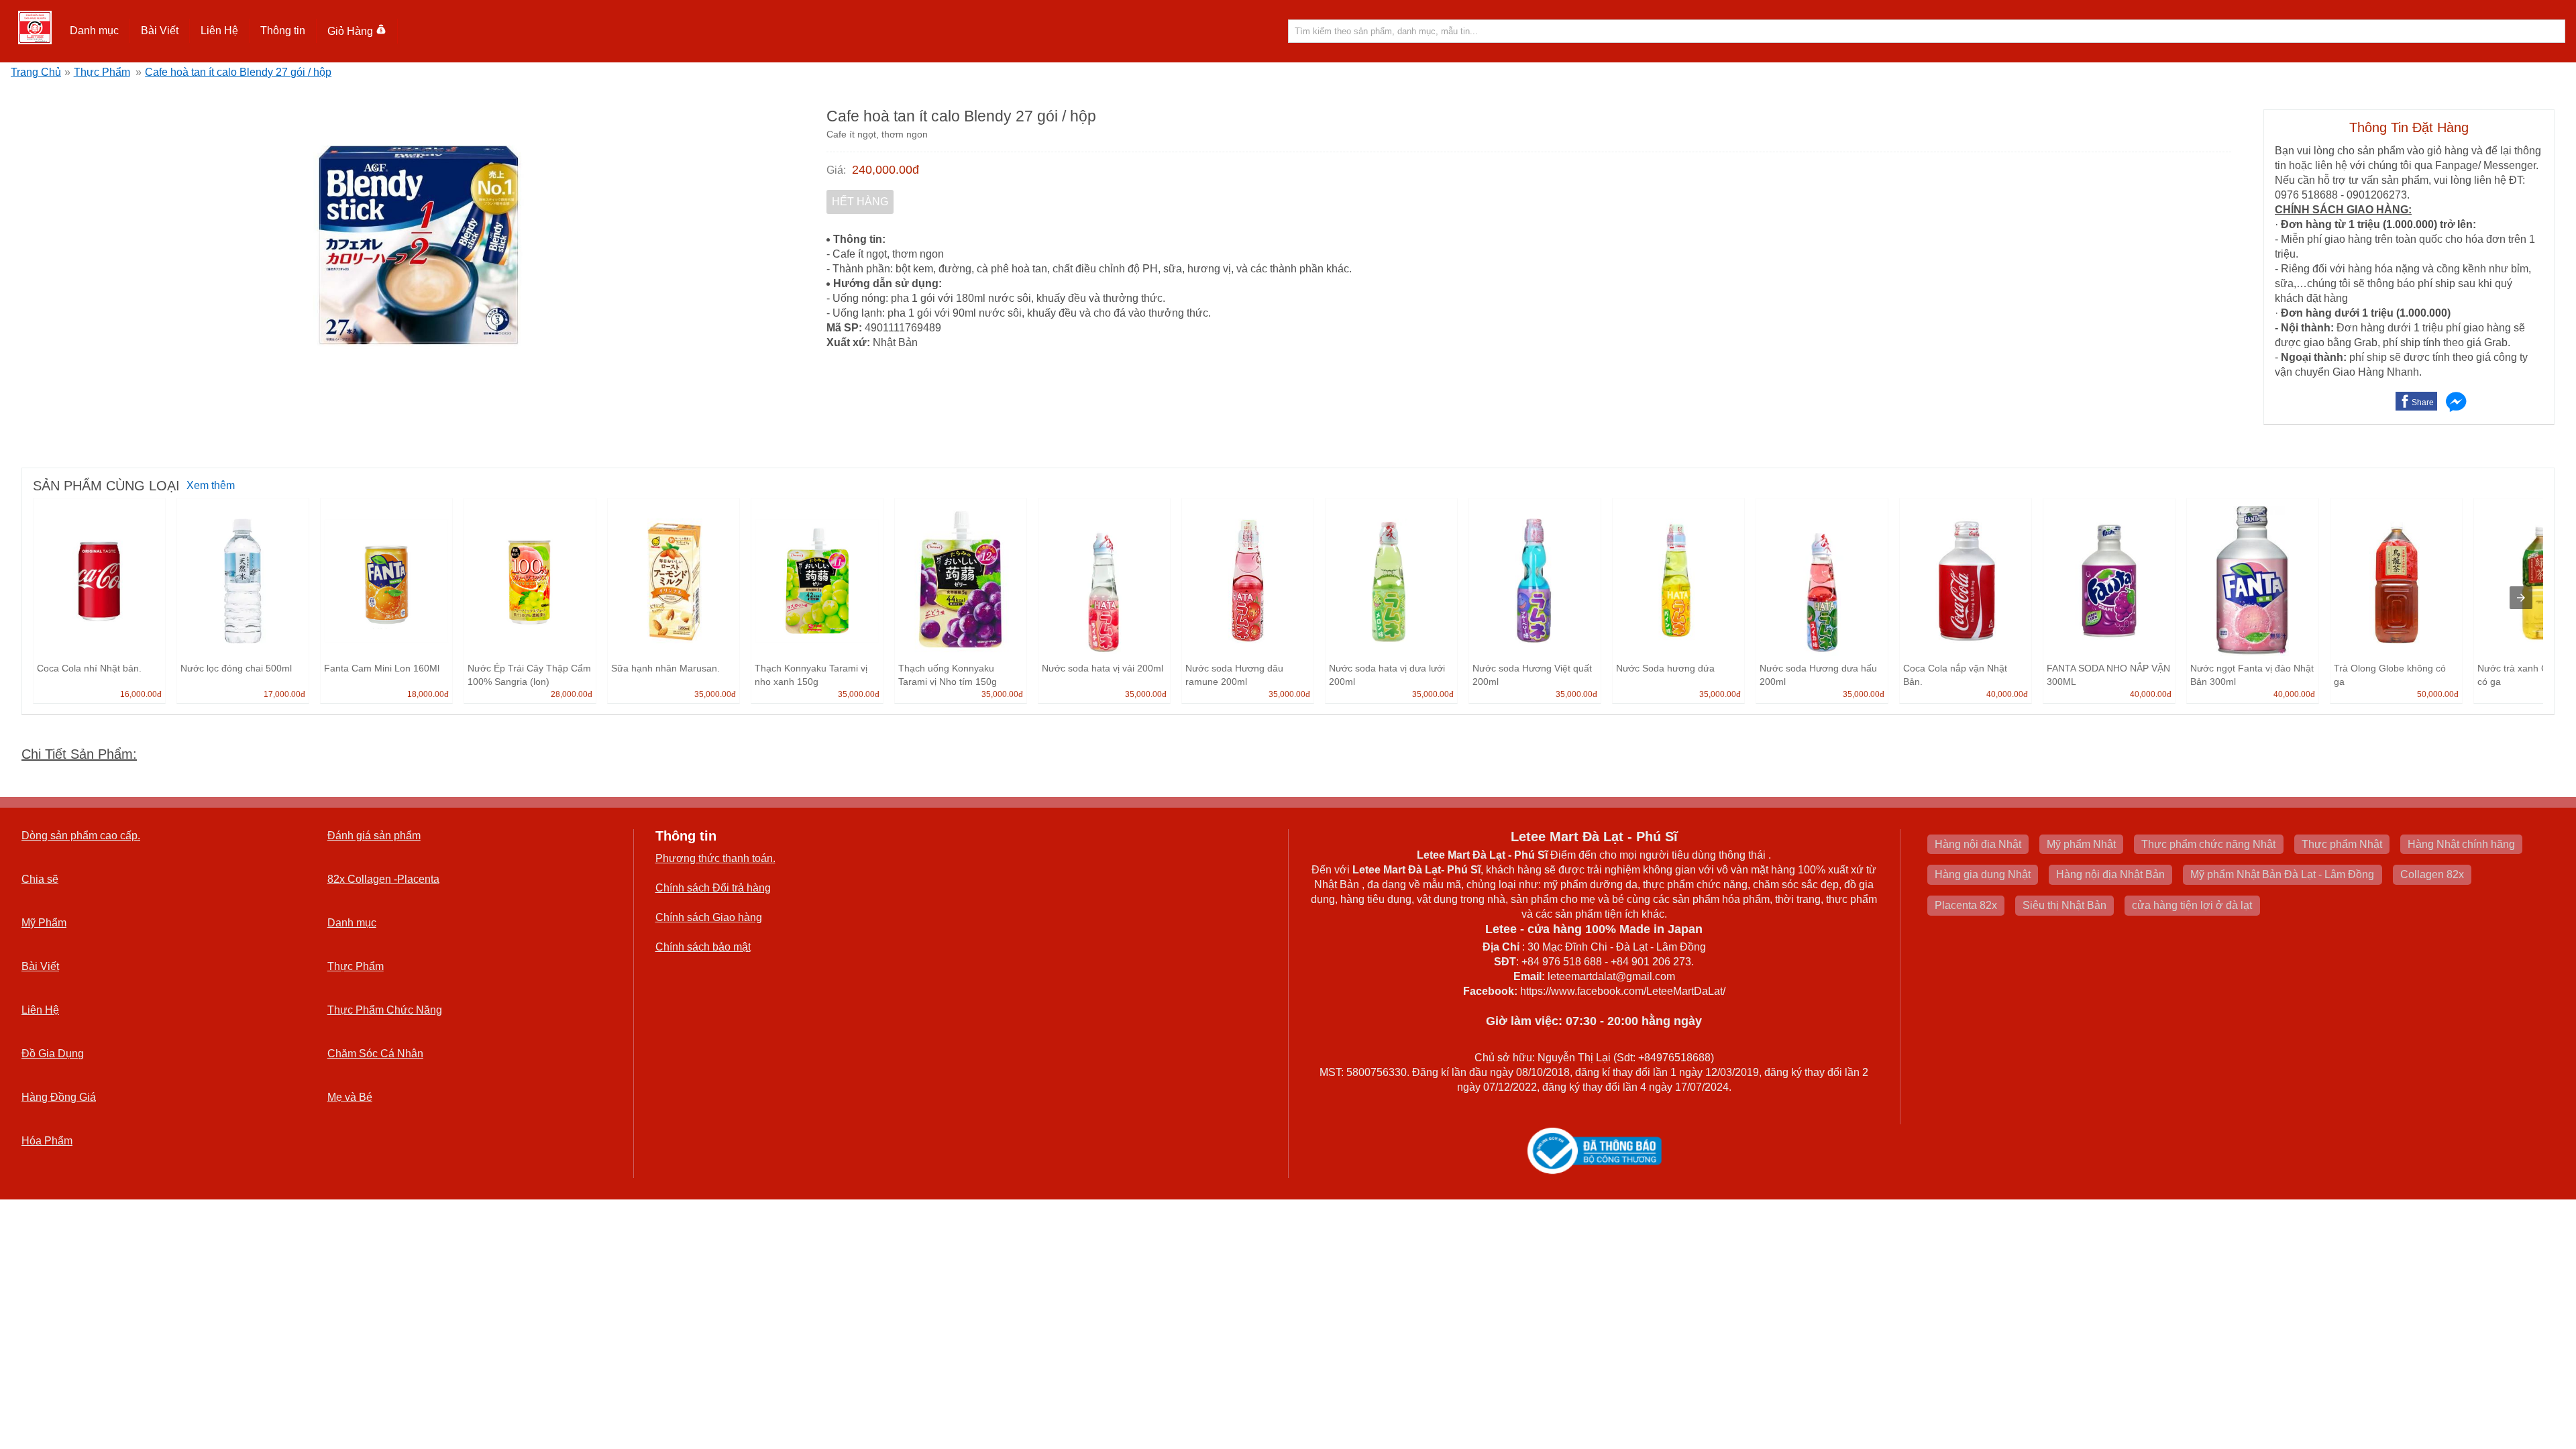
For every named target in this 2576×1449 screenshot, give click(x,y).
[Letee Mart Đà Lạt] (35, 28)
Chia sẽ (40, 879)
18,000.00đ (428, 694)
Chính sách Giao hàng (709, 917)
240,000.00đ (885, 170)
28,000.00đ (572, 694)
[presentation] (2521, 598)
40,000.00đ (2007, 694)
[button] (95, 31)
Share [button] (2423, 402)
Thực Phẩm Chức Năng (385, 1010)
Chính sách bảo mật (703, 947)
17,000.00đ (284, 694)
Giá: (836, 170)
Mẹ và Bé (350, 1097)
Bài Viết (40, 966)
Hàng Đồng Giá (59, 1097)
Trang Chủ (36, 72)
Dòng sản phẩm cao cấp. (81, 836)
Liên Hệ (219, 31)
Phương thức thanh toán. (715, 858)
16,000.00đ (141, 694)
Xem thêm (211, 485)
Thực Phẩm (102, 72)
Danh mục (352, 923)
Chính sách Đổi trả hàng (713, 888)
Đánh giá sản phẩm (374, 836)
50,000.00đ (2438, 694)
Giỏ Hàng (350, 31)
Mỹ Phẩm (44, 923)
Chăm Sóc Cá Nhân (375, 1054)
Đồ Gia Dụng (53, 1054)
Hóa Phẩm (47, 1141)
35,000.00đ (715, 694)
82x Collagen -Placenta (383, 879)
